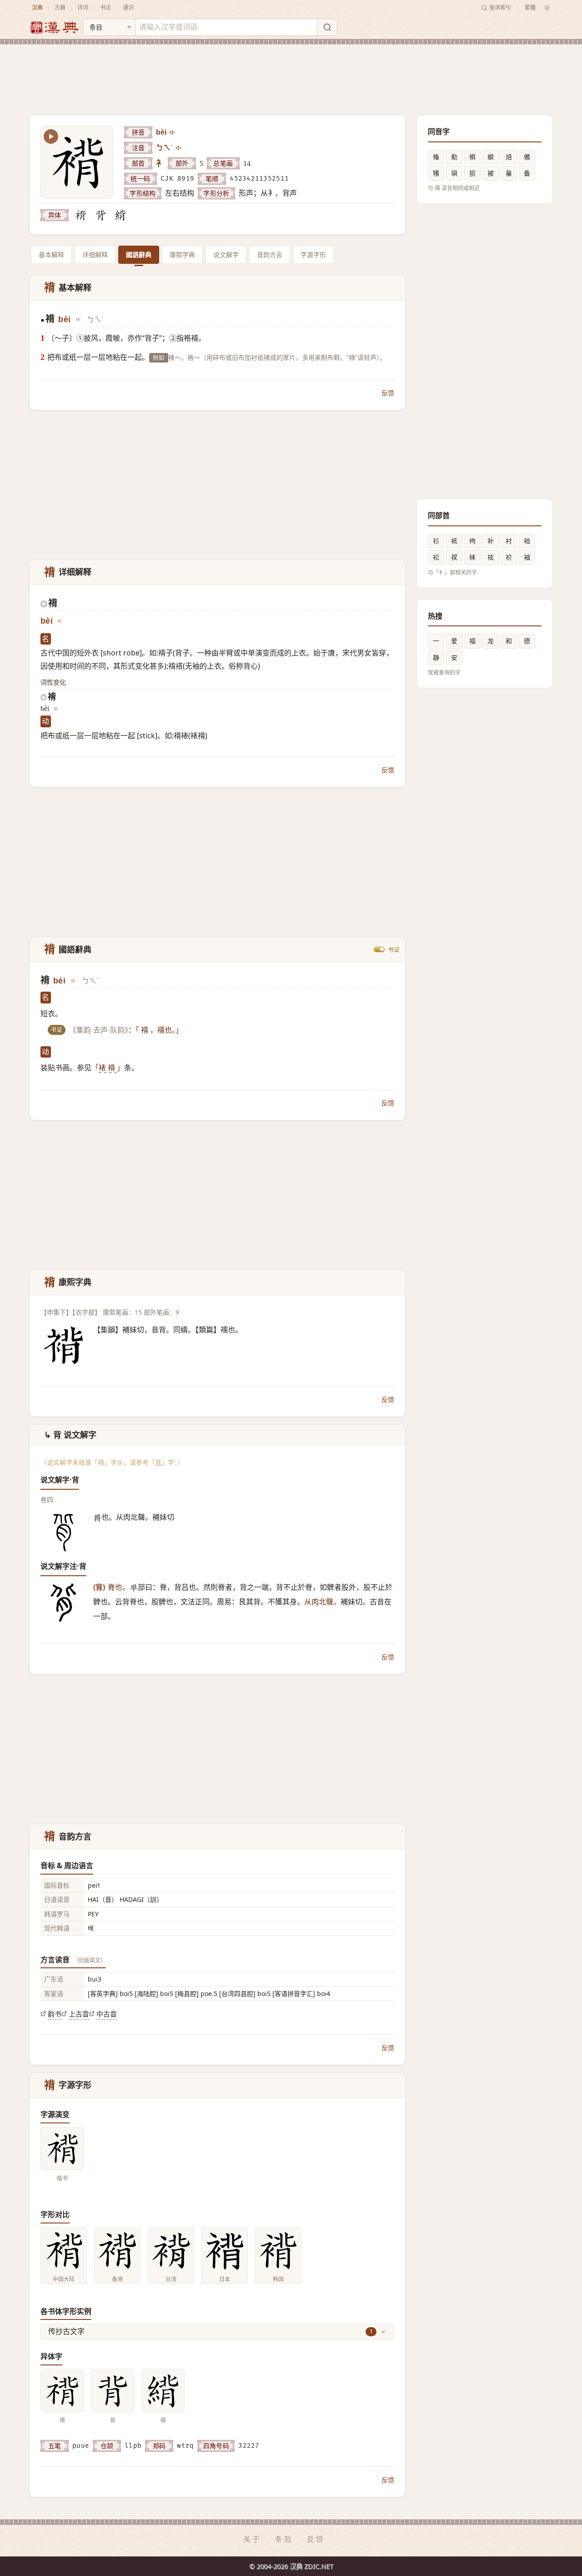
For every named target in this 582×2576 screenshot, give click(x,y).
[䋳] (120, 215)
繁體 (530, 8)
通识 (128, 8)
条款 (284, 2539)
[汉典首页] (54, 28)
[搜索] (327, 27)
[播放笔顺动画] (51, 136)
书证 (394, 949)
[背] (100, 215)
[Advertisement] (291, 72)
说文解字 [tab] (226, 255)
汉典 (37, 8)
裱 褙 (108, 1068)
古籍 (60, 8)
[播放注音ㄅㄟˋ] (179, 148)
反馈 (388, 393)
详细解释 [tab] (95, 255)
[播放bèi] (173, 132)
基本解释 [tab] (51, 255)
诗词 (83, 8)
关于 (252, 2539)
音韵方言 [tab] (270, 255)
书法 (105, 8)
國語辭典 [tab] (139, 255)
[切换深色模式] (547, 8)
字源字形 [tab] (313, 255)
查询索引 (500, 8)
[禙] (80, 215)
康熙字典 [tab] (182, 255)
